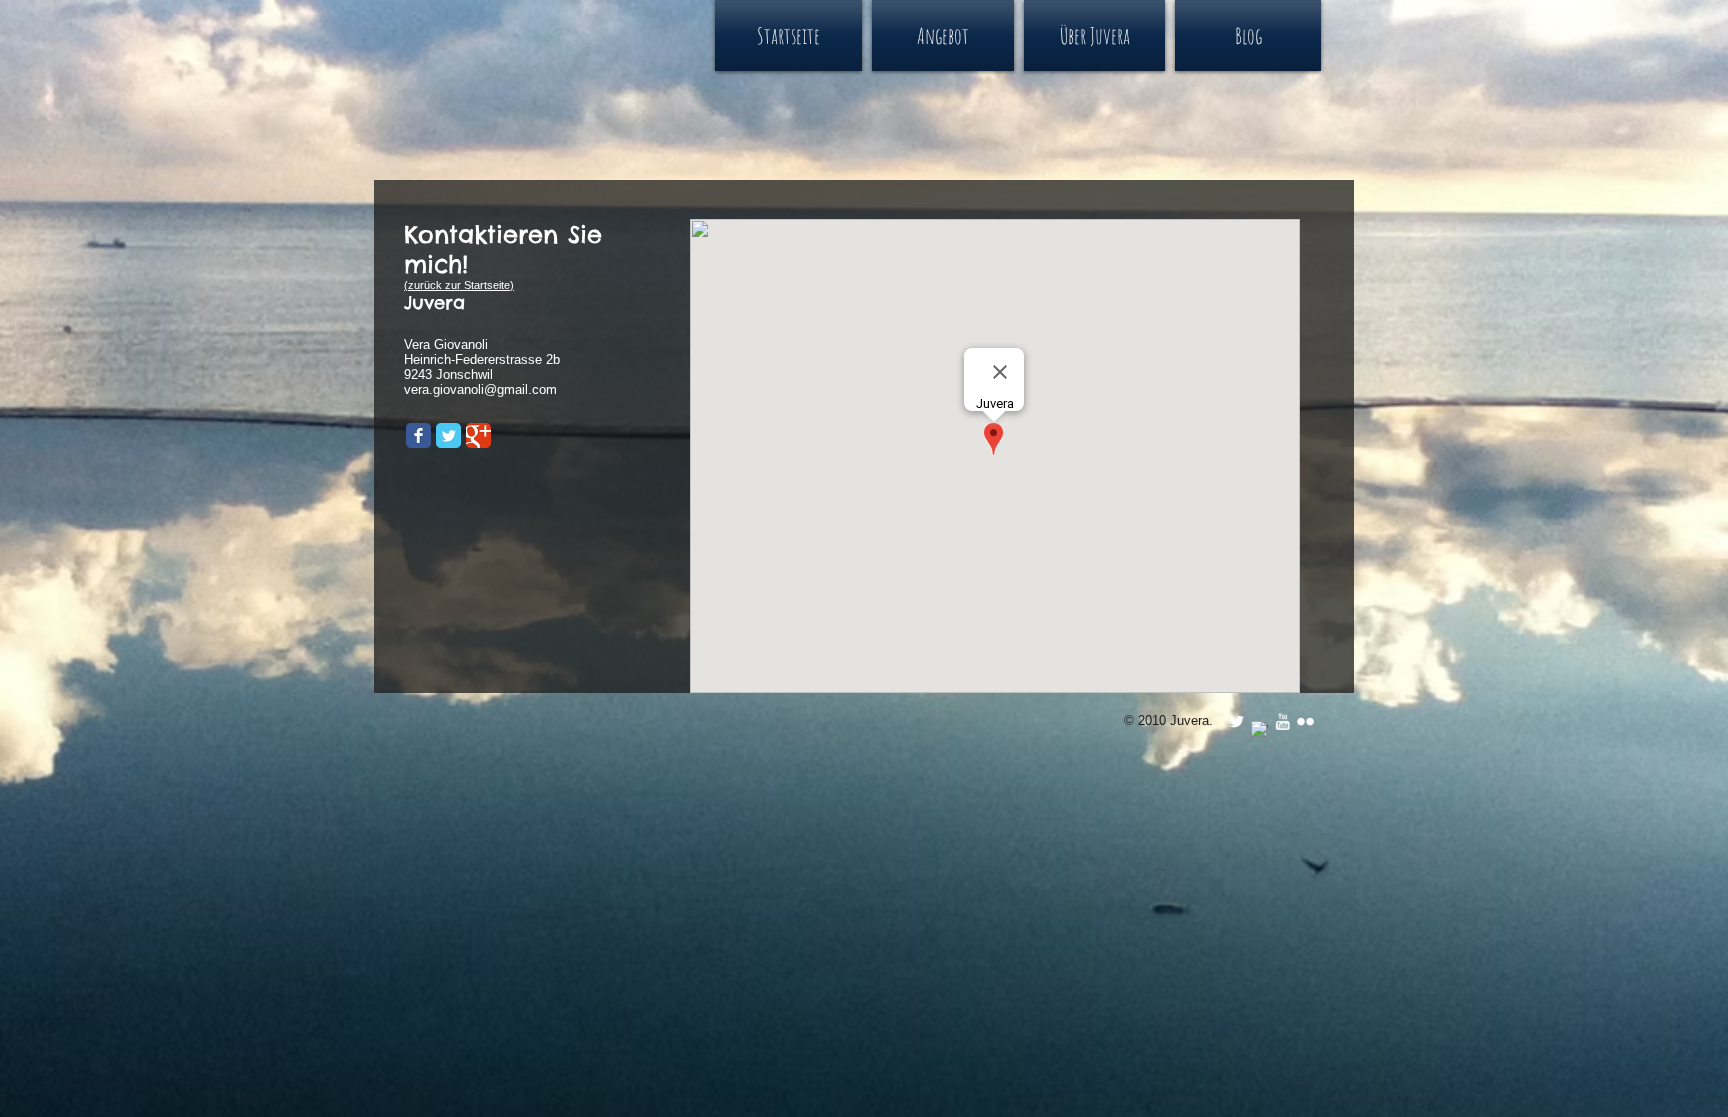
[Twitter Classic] (448, 435)
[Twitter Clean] (1236, 721)
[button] (943, 35)
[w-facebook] (1259, 729)
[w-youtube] (1282, 721)
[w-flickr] (1305, 721)
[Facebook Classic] (418, 435)
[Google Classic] (478, 435)
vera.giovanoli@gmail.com (480, 389)
